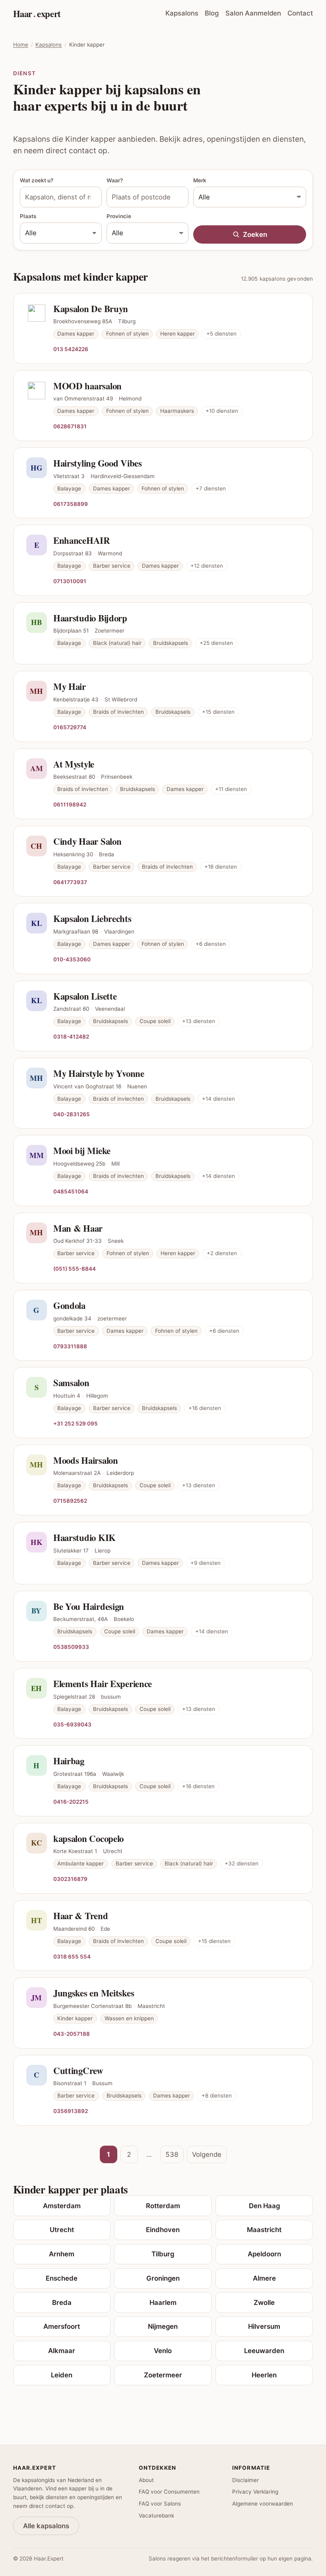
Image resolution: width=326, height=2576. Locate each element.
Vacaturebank (156, 2515)
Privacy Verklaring (255, 2492)
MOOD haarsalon (87, 386)
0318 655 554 (72, 1956)
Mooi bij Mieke (82, 1150)
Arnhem (62, 2254)
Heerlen (264, 2375)
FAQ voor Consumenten (169, 2492)
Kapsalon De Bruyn (91, 309)
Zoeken (255, 234)
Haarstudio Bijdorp (90, 618)
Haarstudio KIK (84, 1537)
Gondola (69, 1305)
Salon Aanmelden (253, 13)
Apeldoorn (264, 2254)
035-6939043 (72, 1724)
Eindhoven (163, 2230)
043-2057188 (72, 2034)
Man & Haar (78, 1228)
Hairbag (69, 1761)
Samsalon (71, 1383)
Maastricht (264, 2230)
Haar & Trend (81, 1916)
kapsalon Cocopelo (88, 1838)
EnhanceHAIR (82, 540)
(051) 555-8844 (75, 1268)
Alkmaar (62, 2351)
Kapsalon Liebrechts (92, 918)
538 (172, 2154)
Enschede (62, 2278)
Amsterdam (62, 2206)
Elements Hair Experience (103, 1683)
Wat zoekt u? (37, 180)
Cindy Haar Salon (87, 841)
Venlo (163, 2351)
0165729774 (70, 727)
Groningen (163, 2278)
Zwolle (264, 2303)
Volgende (207, 2154)
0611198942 (70, 804)
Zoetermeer (163, 2375)
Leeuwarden (264, 2351)
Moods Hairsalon (86, 1460)
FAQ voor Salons (160, 2504)
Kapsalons (182, 13)
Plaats (28, 216)
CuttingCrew (78, 2070)
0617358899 (71, 504)
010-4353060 (72, 959)
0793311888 (70, 1346)
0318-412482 (71, 1036)
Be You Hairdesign (89, 1606)
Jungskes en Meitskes (94, 1993)
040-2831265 (72, 1114)
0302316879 (70, 1879)
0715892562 (70, 1501)
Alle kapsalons (46, 2526)
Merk (200, 180)
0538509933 (71, 1647)
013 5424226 (71, 349)
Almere (264, 2278)
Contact (300, 13)
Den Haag (264, 2206)
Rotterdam (163, 2206)
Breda (62, 2303)
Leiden (62, 2375)
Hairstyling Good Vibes (98, 463)
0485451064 (71, 1191)
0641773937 (70, 882)
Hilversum (264, 2326)
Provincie (119, 216)
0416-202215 (71, 1802)
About (146, 2480)
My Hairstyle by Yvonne (99, 1073)
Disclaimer (245, 2480)
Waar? (115, 180)
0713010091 (70, 581)
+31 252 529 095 (76, 1423)
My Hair (70, 686)
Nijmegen (163, 2326)
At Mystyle (74, 764)
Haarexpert (37, 14)
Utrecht (62, 2230)
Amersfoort (62, 2326)
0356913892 (71, 2111)
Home (21, 45)
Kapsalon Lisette (85, 996)
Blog (212, 13)
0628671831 (70, 426)
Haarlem (163, 2303)
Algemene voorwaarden (263, 2504)
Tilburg (163, 2254)
